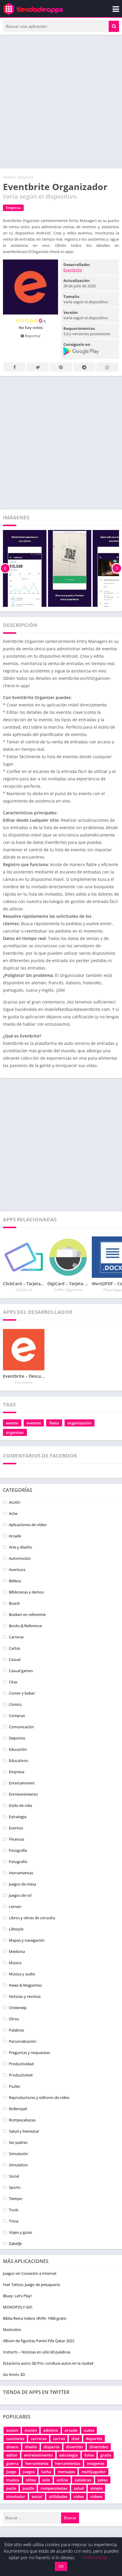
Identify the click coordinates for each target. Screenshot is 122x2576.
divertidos (99, 2447)
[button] (114, 26)
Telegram (84, 367)
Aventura (17, 1570)
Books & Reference (25, 1626)
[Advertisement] (61, 102)
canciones (15, 2439)
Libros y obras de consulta (32, 1918)
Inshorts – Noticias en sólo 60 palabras (37, 2352)
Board (14, 1603)
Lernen (15, 1907)
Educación (18, 1749)
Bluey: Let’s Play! (17, 2296)
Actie (13, 1513)
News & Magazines (25, 1985)
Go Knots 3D (14, 2374)
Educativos (19, 1760)
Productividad (21, 2064)
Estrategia (18, 1817)
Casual (15, 1659)
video (79, 2496)
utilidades (58, 2496)
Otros (14, 2019)
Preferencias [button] (95, 2557)
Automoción (20, 1558)
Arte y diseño (20, 1547)
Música (15, 1963)
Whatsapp (107, 367)
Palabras (16, 2030)
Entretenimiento (23, 1794)
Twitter (38, 367)
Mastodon (12, 2329)
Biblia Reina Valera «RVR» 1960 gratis (35, 2318)
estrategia (69, 2455)
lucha (46, 2472)
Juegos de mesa (23, 1884)
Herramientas (21, 1873)
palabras (83, 2480)
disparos (52, 2447)
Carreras (16, 1637)
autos (89, 2430)
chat (75, 2439)
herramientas (68, 2463)
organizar (15, 1432)
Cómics (15, 1704)
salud (79, 2488)
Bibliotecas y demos (26, 1592)
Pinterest (61, 367)
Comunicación (21, 1727)
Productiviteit (21, 2075)
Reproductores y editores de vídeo (39, 2097)
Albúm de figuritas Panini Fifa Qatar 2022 (39, 2341)
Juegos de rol (20, 1895)
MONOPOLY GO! (18, 2307)
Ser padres (18, 2142)
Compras (17, 1716)
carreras (39, 2439)
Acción (15, 1502)
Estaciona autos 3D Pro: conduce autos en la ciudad (48, 2363)
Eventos (16, 1828)
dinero (12, 2447)
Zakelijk (15, 2243)
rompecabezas (54, 2488)
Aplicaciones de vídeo (28, 1525)
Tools (14, 2210)
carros (59, 2439)
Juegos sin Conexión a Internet (30, 2273)
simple (96, 2488)
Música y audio (22, 1974)
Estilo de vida (20, 1805)
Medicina (17, 1951)
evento (12, 1423)
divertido (74, 2447)
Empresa (25, 177)
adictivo (51, 2430)
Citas (13, 1682)
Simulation (18, 2165)
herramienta (37, 2463)
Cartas (15, 1648)
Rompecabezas (22, 2120)
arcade (71, 2430)
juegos (29, 2472)
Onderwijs (18, 2008)
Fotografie (18, 1862)
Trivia (14, 2221)
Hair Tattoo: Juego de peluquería (31, 2285)
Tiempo (16, 2199)
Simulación (19, 2154)
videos (96, 2496)
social (37, 2496)
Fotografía (18, 1850)
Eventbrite (73, 270)
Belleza (15, 1581)
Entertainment (22, 1783)
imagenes (95, 2463)
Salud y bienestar (24, 2131)
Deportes (17, 1738)
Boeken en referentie (27, 1614)
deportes (94, 2439)
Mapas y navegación (27, 1940)
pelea (103, 2480)
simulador (16, 2496)
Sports (15, 2187)
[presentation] (5, 568)
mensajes (66, 2472)
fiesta (54, 1423)
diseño (31, 2447)
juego (11, 2472)
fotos (89, 2455)
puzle (11, 2488)
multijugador (94, 2472)
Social (14, 2176)
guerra (12, 2463)
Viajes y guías (20, 2232)
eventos (34, 1423)
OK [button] (61, 2566)
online (62, 2480)
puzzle (28, 2488)
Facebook (15, 367)
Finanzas (17, 1839)
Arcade (15, 1536)
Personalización (23, 2041)
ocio (46, 2480)
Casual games (21, 1671)
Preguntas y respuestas (29, 2053)
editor (12, 2455)
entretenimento (38, 2455)
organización (80, 1423)
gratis (106, 2455)
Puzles (15, 2086)
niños (31, 2480)
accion (12, 2430)
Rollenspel (18, 2109)
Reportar (32, 336)
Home (8, 177)
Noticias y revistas (25, 1996)
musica (13, 2480)
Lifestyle (16, 1929)
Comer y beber (22, 1693)
